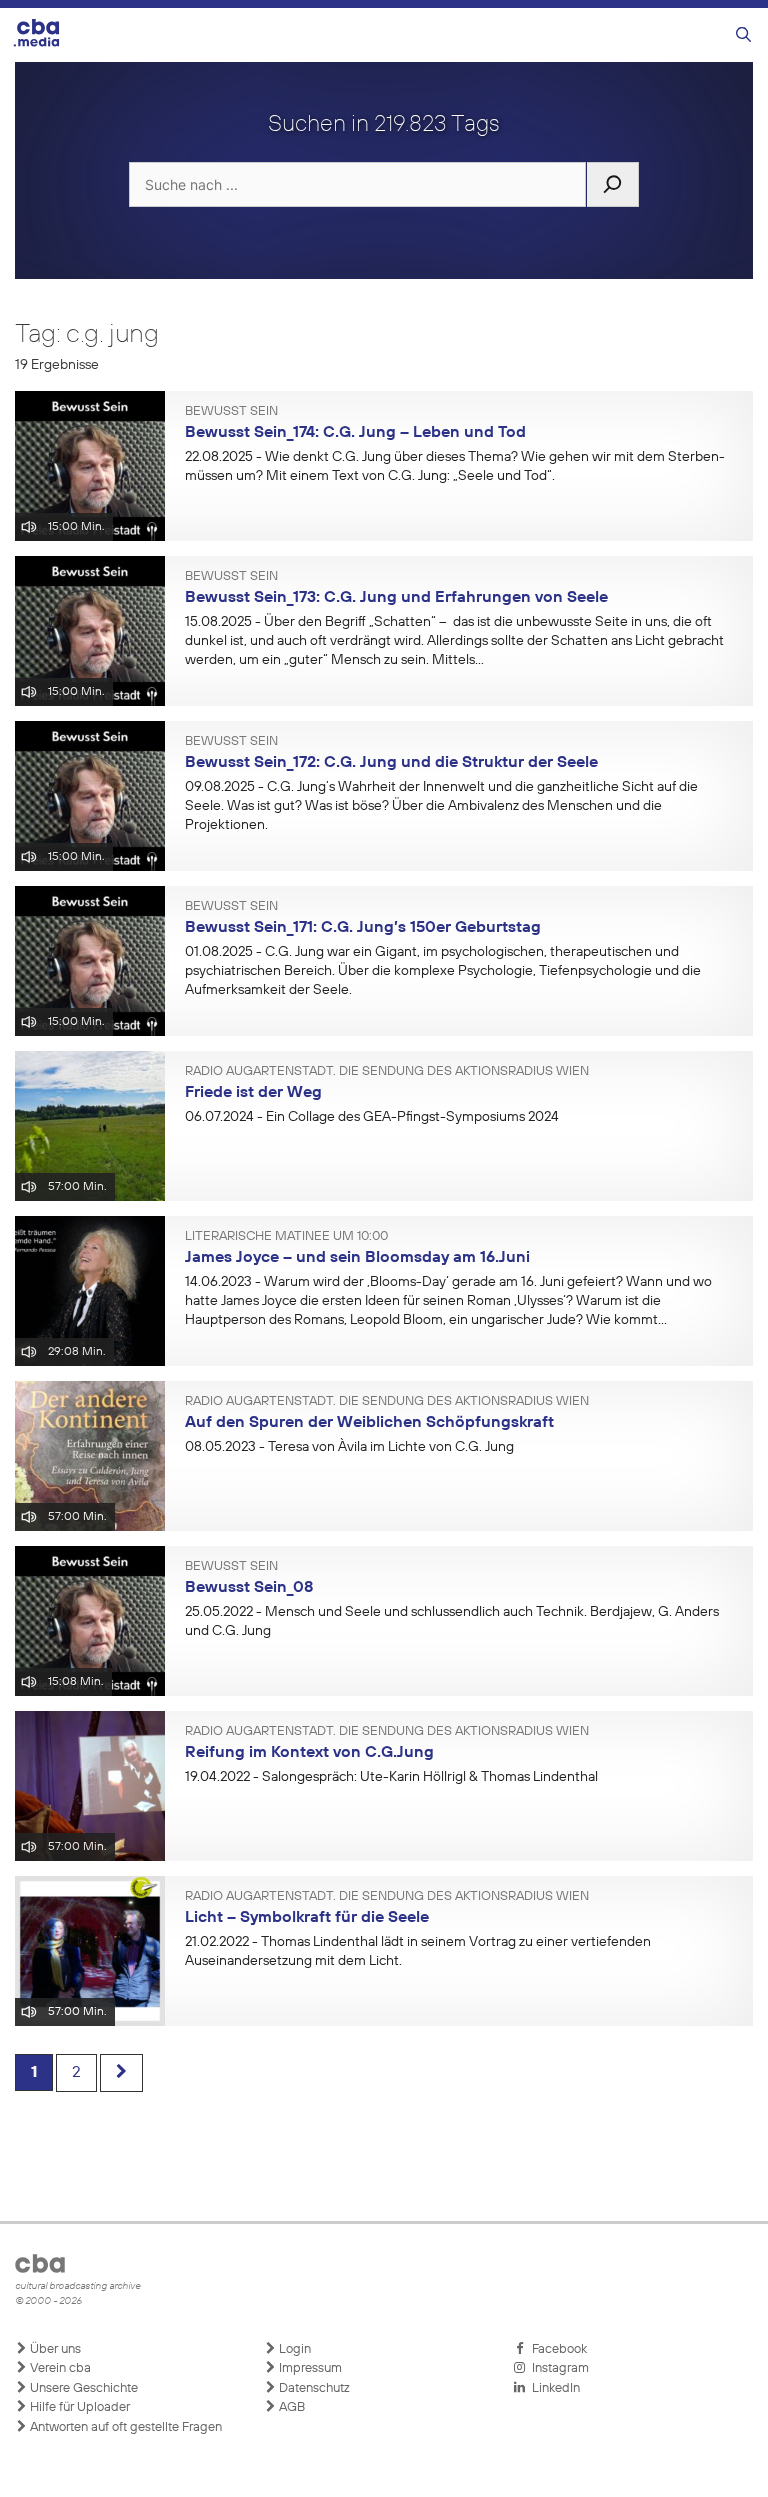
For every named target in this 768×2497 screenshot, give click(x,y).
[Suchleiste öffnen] (743, 35)
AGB (290, 2407)
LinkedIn (553, 2388)
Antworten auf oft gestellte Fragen (124, 2427)
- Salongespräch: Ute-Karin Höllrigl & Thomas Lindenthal (391, 1777)
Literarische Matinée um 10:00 (286, 1237)
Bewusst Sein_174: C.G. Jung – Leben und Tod (355, 433)
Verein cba (59, 2368)
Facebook (556, 2349)
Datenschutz (313, 2388)
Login (293, 2349)
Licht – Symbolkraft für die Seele (307, 1918)
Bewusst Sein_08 (249, 1588)
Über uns (54, 2349)
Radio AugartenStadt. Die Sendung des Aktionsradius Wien (387, 1072)
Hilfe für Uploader (78, 2407)
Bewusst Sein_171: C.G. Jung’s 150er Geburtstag (363, 928)
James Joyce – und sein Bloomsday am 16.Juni (357, 1258)
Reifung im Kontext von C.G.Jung (309, 1753)
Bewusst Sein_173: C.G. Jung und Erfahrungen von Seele (396, 598)
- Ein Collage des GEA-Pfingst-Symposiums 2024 (372, 1117)
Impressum (309, 2368)
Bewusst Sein (231, 412)
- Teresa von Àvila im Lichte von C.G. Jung (349, 1447)
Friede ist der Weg (253, 1093)
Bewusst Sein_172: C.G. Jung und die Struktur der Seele (391, 763)
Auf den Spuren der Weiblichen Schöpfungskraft (369, 1423)
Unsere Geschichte (82, 2388)
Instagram (557, 2368)
